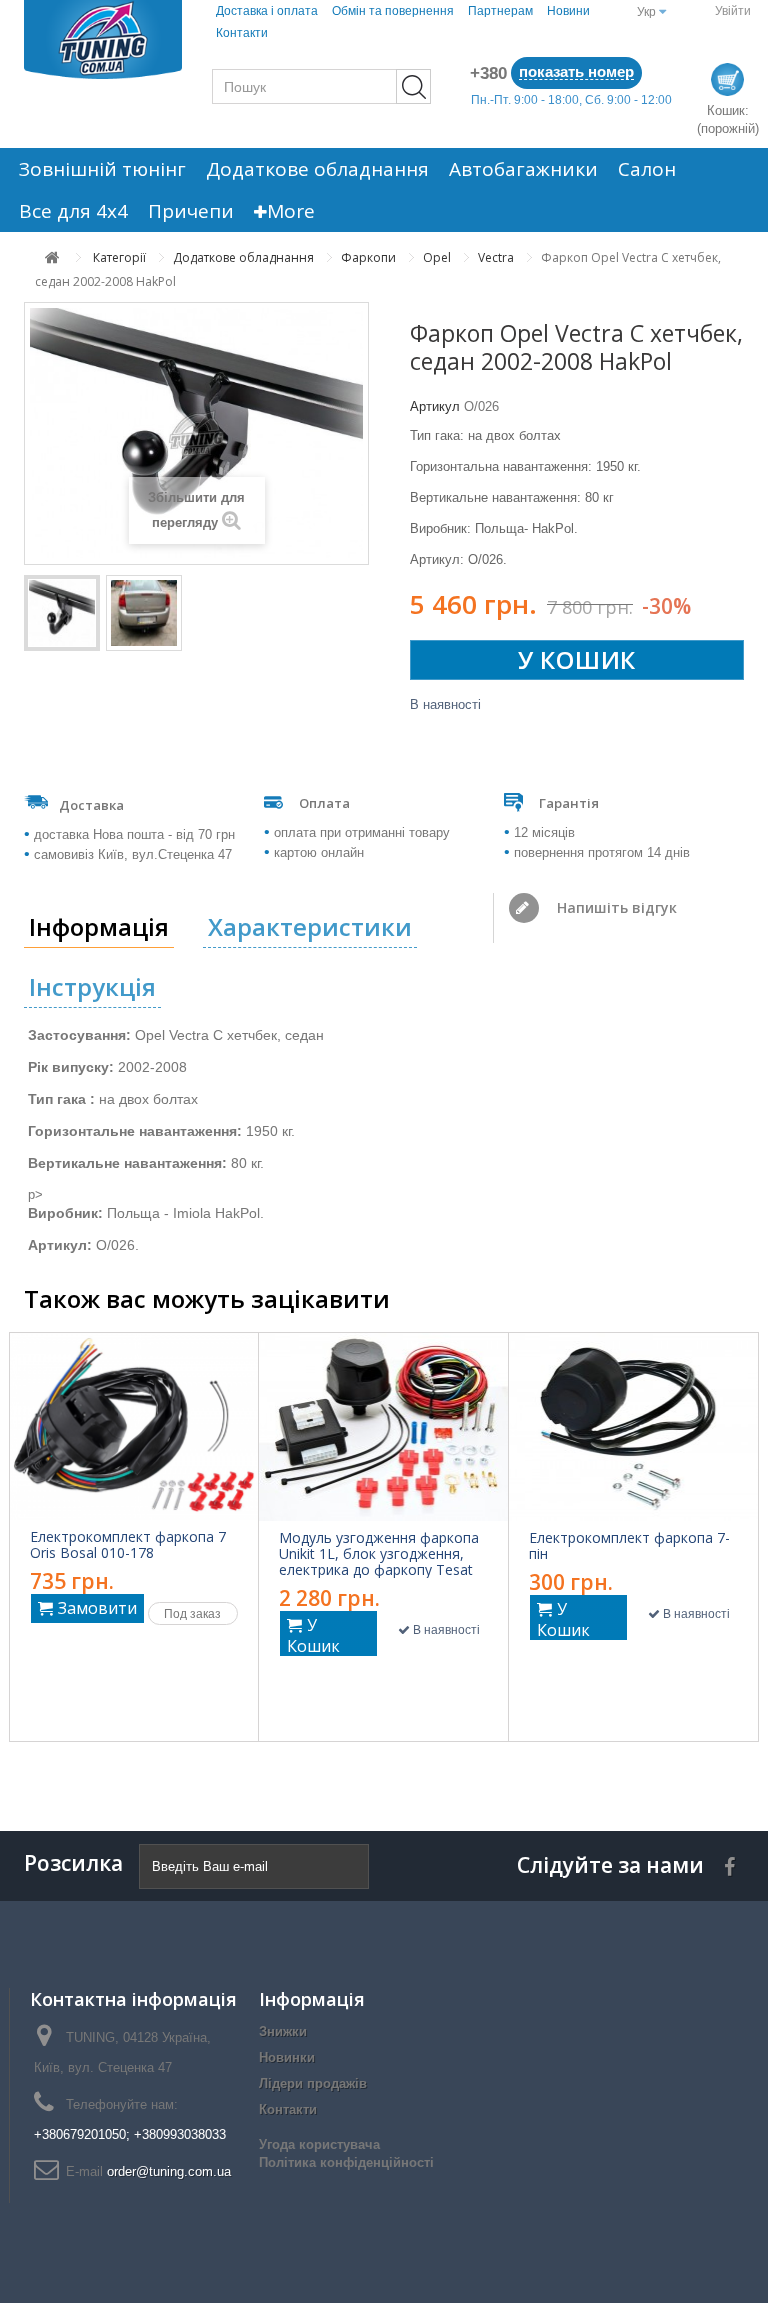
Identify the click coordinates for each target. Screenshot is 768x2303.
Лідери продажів (313, 2083)
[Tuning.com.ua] (103, 39)
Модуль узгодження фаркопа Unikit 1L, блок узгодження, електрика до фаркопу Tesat (379, 1554)
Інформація (99, 926)
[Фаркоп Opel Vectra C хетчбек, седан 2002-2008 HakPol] (62, 613)
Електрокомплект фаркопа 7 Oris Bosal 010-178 (128, 1545)
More (291, 211)
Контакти (242, 33)
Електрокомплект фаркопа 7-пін (629, 1546)
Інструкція (92, 986)
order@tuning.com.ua (169, 2171)
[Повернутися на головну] (52, 257)
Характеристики (310, 926)
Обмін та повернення (393, 11)
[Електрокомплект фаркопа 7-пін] (633, 1426)
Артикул (435, 406)
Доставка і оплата (267, 11)
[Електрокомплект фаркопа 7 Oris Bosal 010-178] (134, 1426)
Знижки (283, 2031)
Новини (568, 11)
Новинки (287, 2057)
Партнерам (500, 11)
